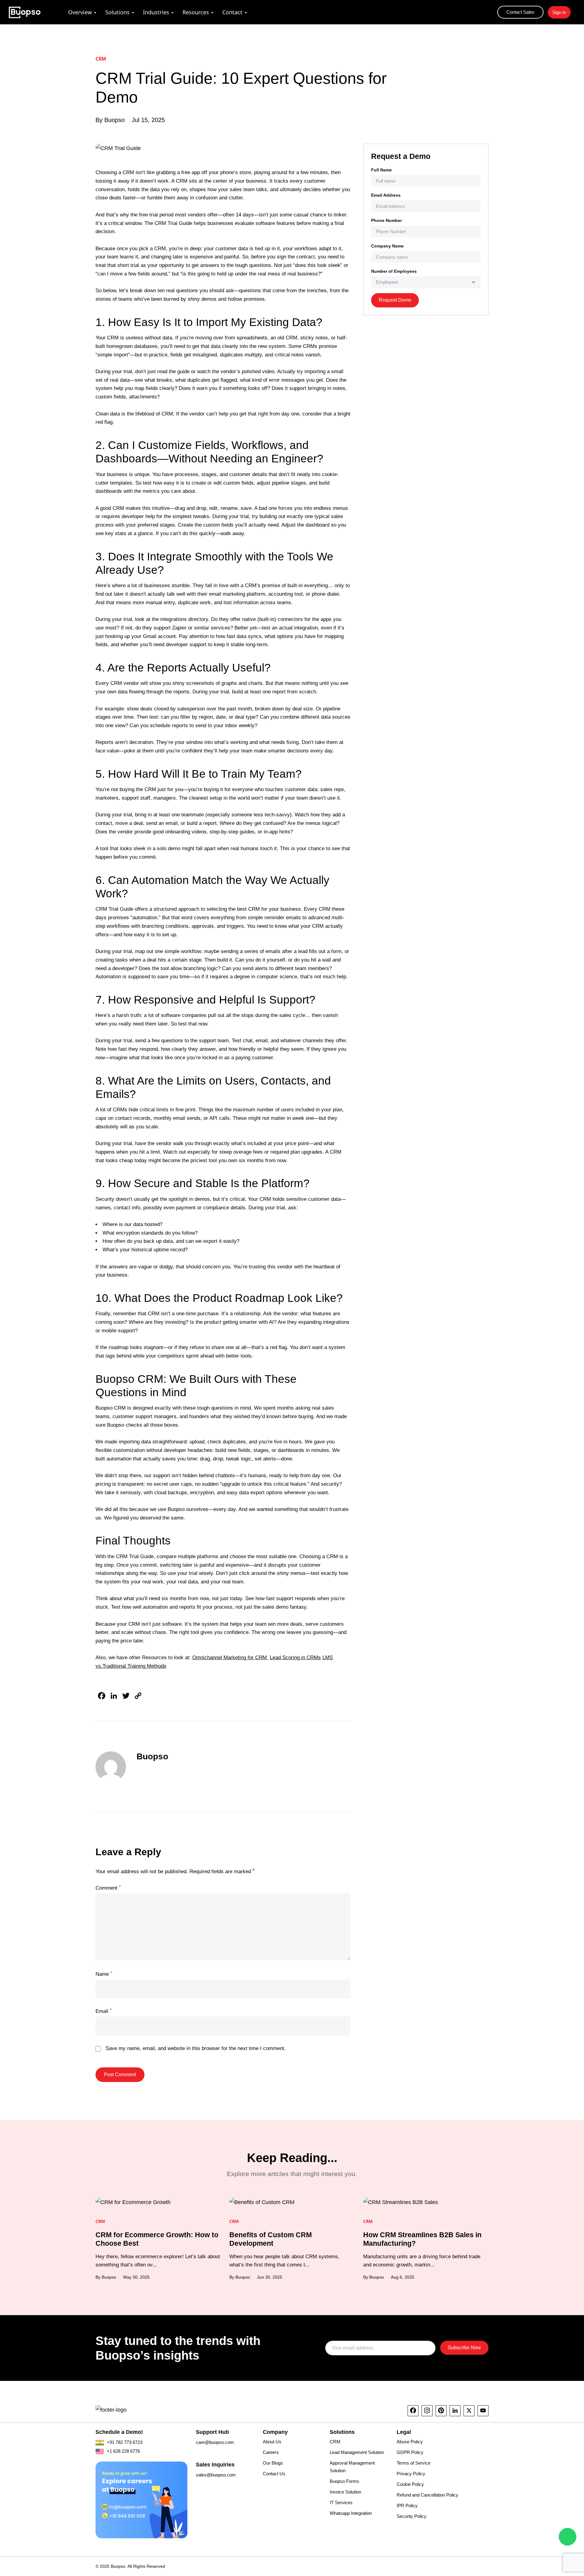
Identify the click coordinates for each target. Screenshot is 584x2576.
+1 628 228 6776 (123, 2451)
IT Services (341, 2502)
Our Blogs (273, 2463)
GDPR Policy (410, 2452)
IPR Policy (407, 2506)
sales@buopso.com (216, 2475)
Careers (271, 2452)
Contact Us (274, 2474)
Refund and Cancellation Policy (428, 2495)
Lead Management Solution (357, 2452)
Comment (108, 1888)
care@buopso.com (215, 2442)
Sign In (559, 12)
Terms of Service (414, 2463)
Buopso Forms (344, 2481)
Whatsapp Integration (351, 2513)
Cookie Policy (410, 2484)
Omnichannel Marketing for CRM (230, 1658)
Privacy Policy (411, 2474)
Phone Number (386, 220)
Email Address (386, 195)
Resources (196, 12)
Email (104, 2012)
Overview (80, 12)
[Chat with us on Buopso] (568, 2537)
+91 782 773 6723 (124, 2442)
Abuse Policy (410, 2442)
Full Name (381, 170)
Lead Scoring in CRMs (295, 1658)
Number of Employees (394, 271)
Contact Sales (520, 12)
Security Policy (412, 2516)
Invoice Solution (345, 2492)
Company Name (387, 246)
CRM (335, 2442)
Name (104, 1974)
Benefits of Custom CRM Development (271, 2239)
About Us (272, 2442)
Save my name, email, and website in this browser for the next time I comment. (196, 2049)
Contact (232, 12)
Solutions (117, 12)
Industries (156, 12)
